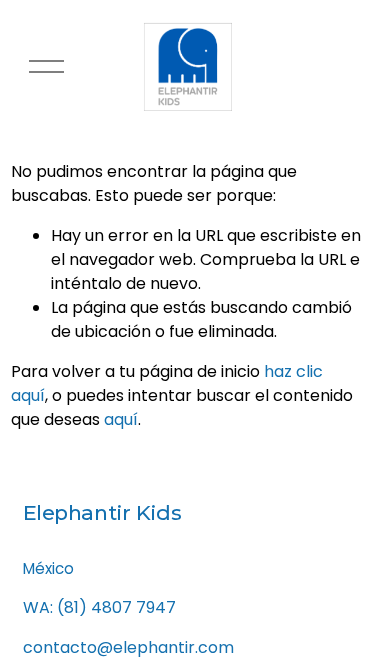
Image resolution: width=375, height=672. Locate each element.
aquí (121, 419)
